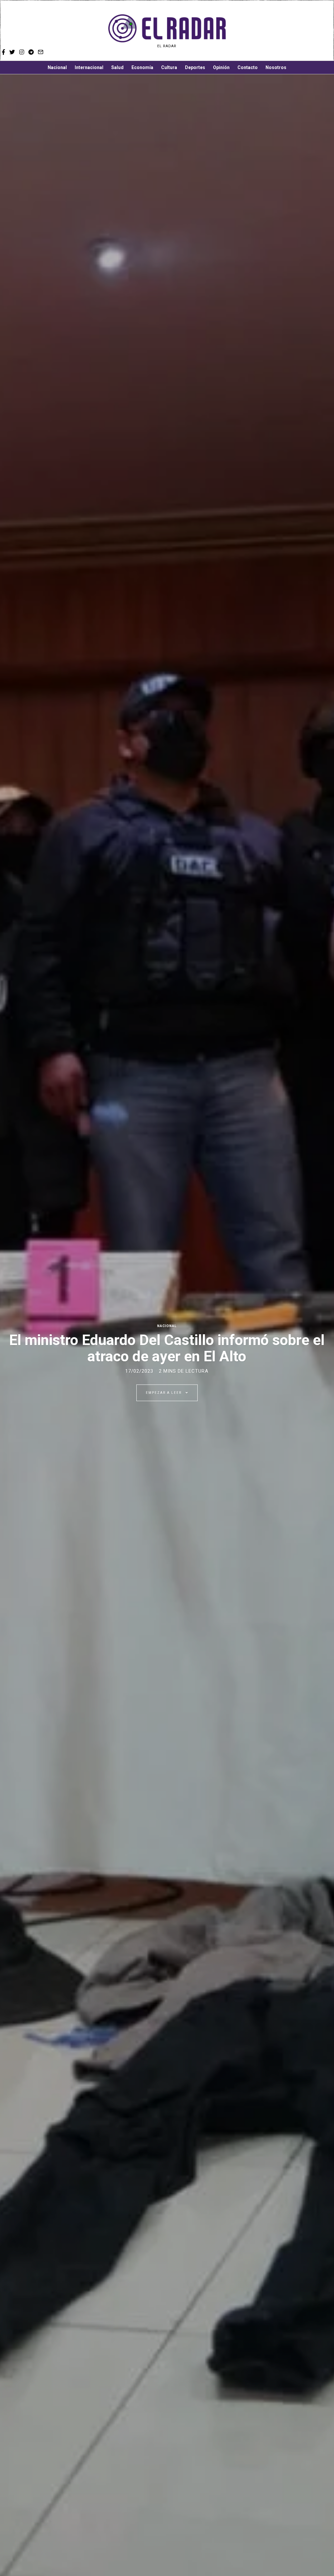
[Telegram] (315, 31)
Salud (117, 67)
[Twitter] (297, 31)
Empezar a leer (164, 1393)
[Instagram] (306, 31)
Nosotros (276, 67)
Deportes (195, 67)
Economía (142, 67)
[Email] (325, 31)
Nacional (57, 67)
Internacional (89, 67)
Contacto (248, 67)
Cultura (169, 67)
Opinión (221, 67)
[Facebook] (289, 31)
